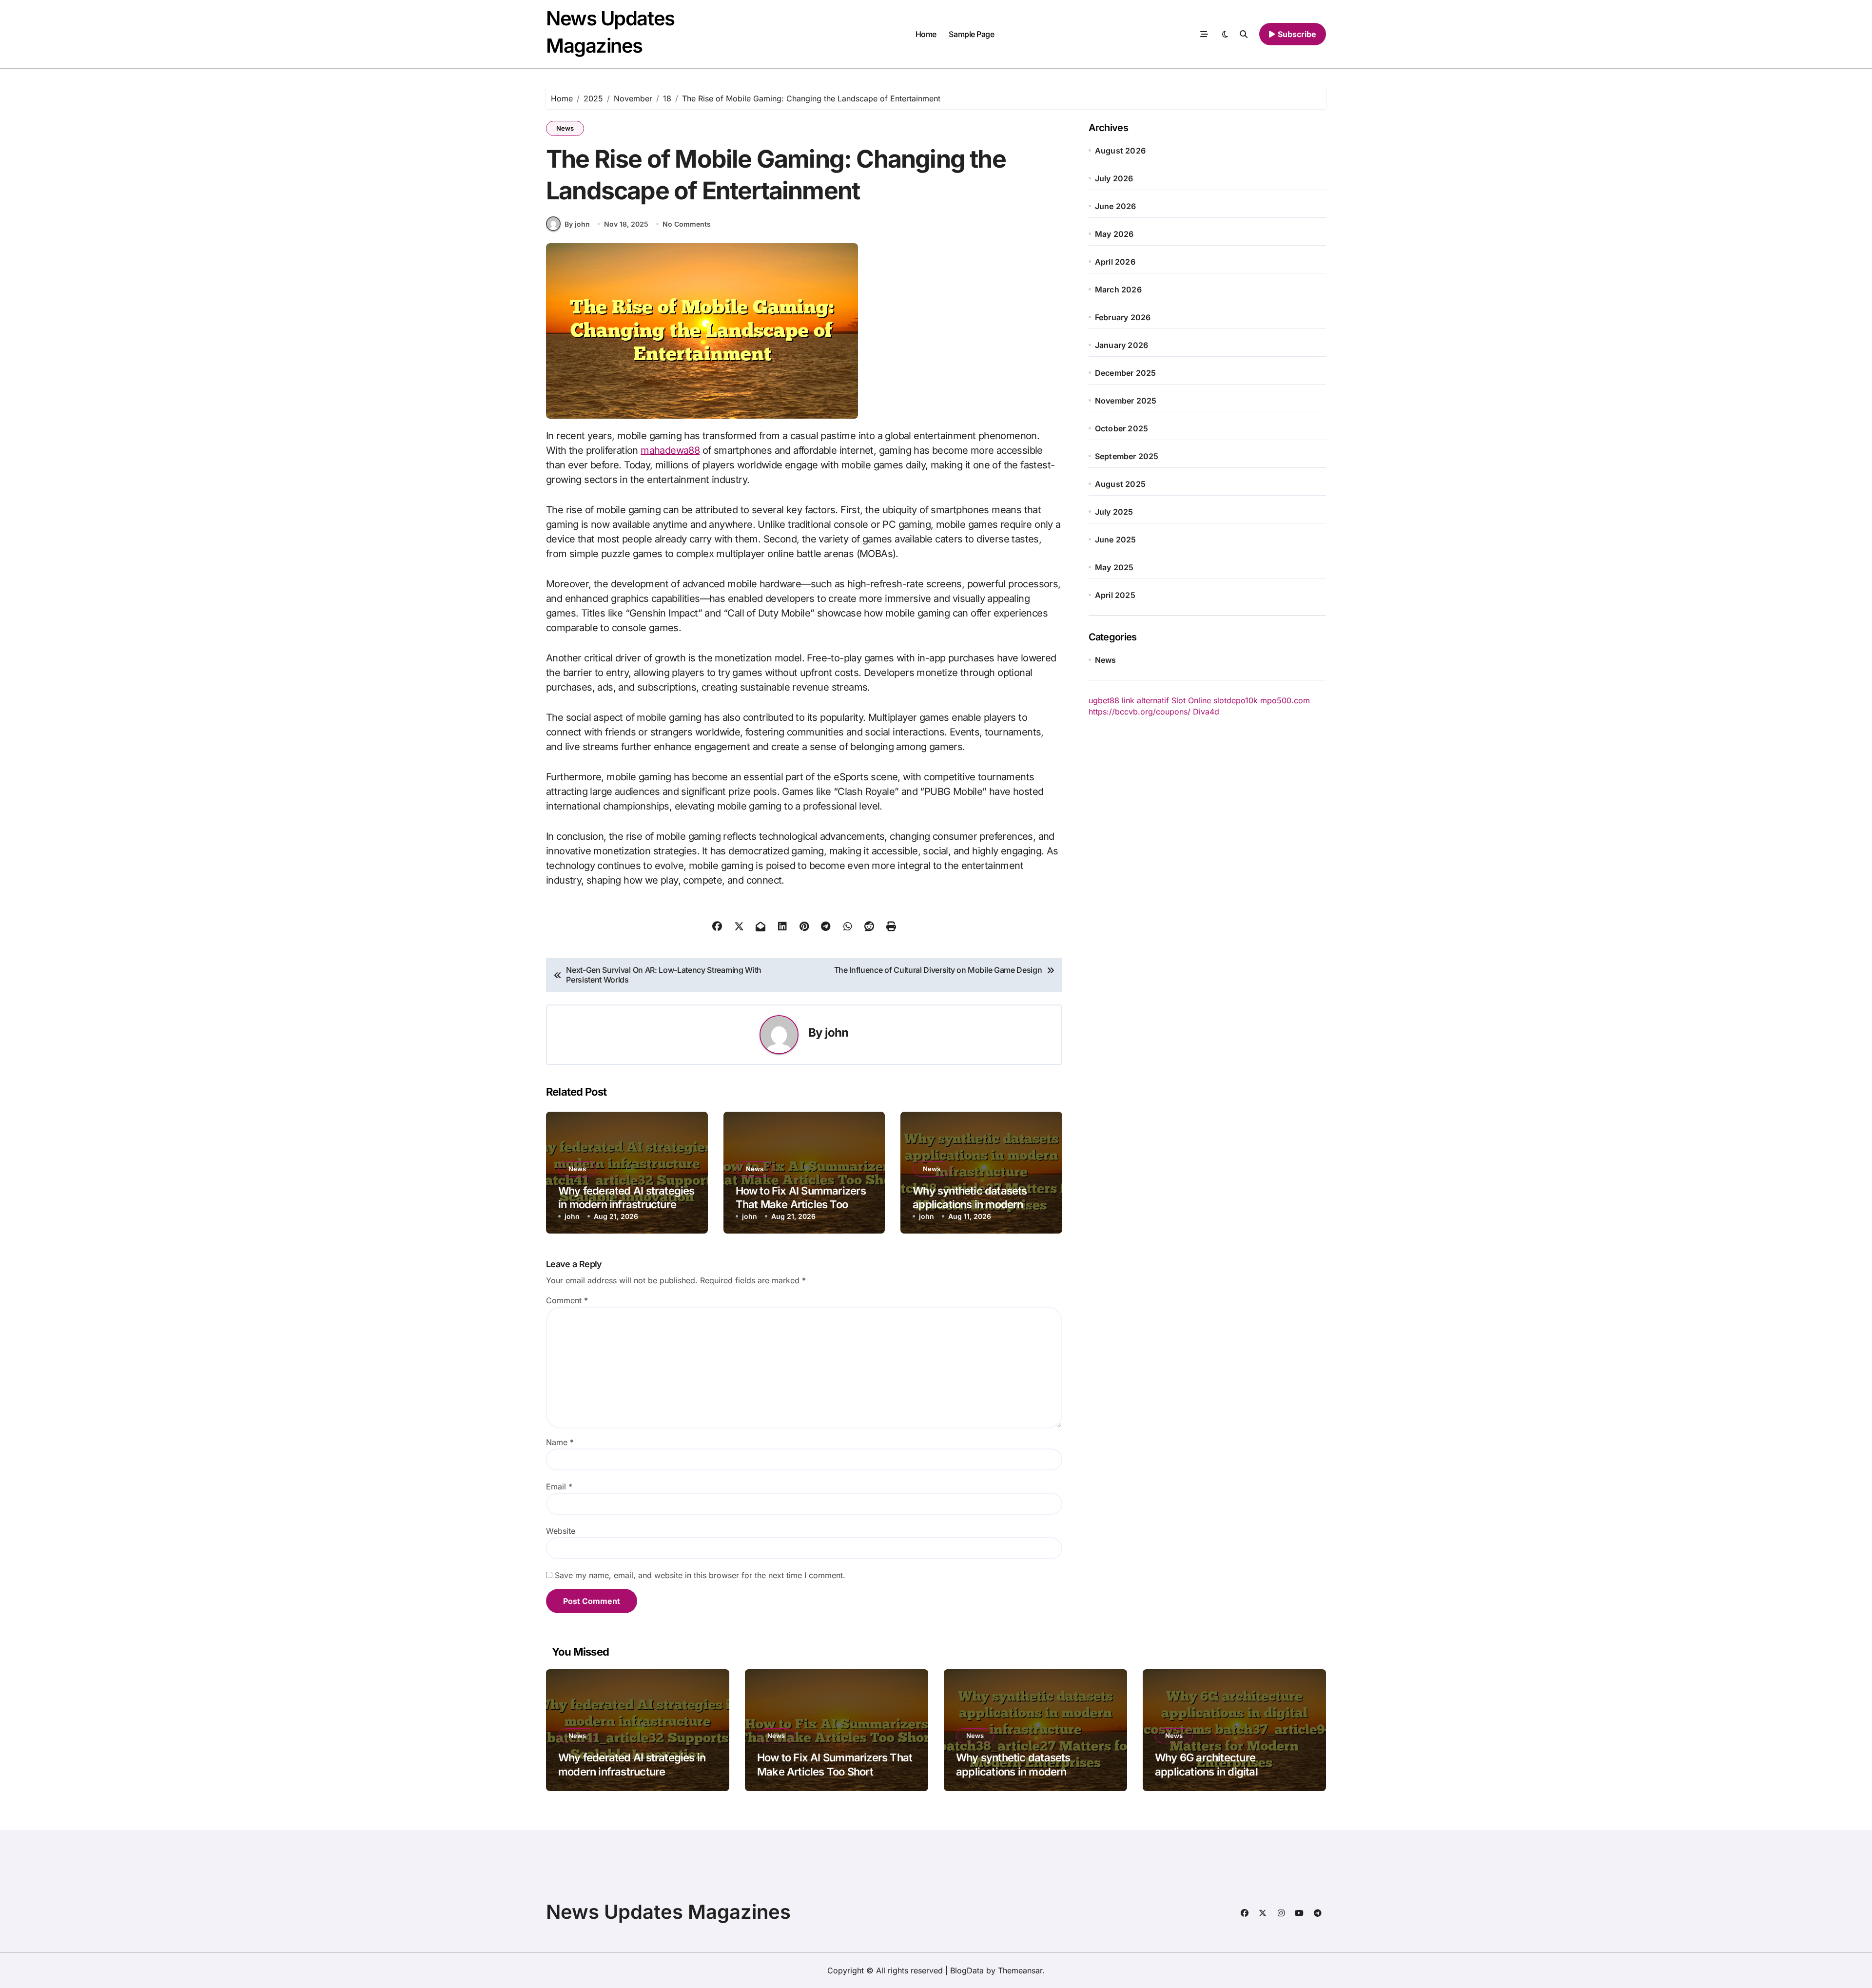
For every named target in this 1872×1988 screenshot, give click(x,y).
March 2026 (1118, 290)
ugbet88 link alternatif (1129, 700)
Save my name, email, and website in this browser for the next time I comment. (700, 1575)
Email (559, 1486)
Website (561, 1531)
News (565, 128)
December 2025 (1126, 373)
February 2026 (1123, 317)
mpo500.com (1285, 700)
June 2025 (1116, 540)
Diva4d (1206, 712)
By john (577, 224)
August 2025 (1120, 484)
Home (926, 34)
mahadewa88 (670, 450)
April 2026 (1115, 262)
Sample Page (971, 34)
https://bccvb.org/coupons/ (1140, 712)
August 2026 (1120, 151)
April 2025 (1115, 595)
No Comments (687, 224)
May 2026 (1114, 234)
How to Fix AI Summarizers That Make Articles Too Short (801, 1205)
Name (560, 1442)
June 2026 (1116, 206)
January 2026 (1121, 345)
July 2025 (1114, 512)
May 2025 (1114, 567)
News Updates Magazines (668, 1912)
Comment (567, 1300)
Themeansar (1020, 1970)
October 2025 (1121, 428)
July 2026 (1114, 178)
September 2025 (1127, 456)
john (837, 1033)
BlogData (967, 1970)
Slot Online (1191, 700)
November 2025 (1126, 401)
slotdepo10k (1236, 700)
